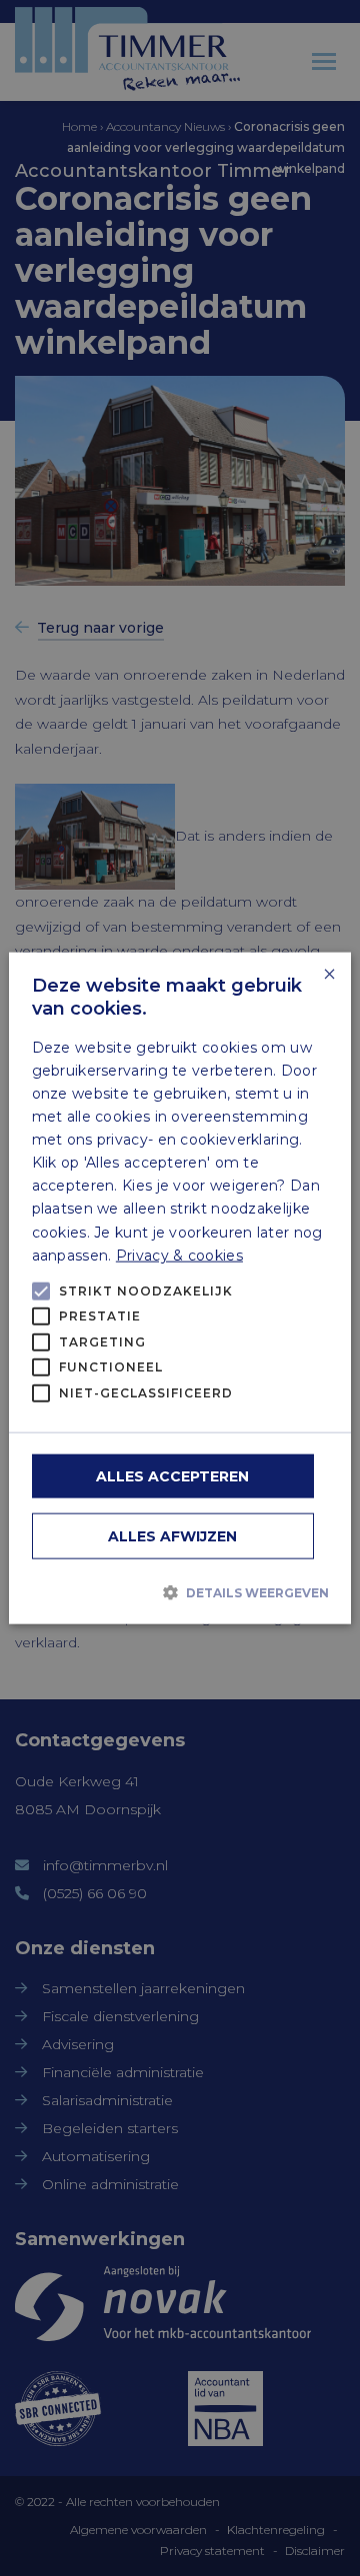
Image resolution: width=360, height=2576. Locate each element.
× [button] (328, 974)
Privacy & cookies (179, 1255)
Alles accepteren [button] (172, 1476)
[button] (180, 1591)
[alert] (180, 1288)
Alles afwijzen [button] (172, 1536)
